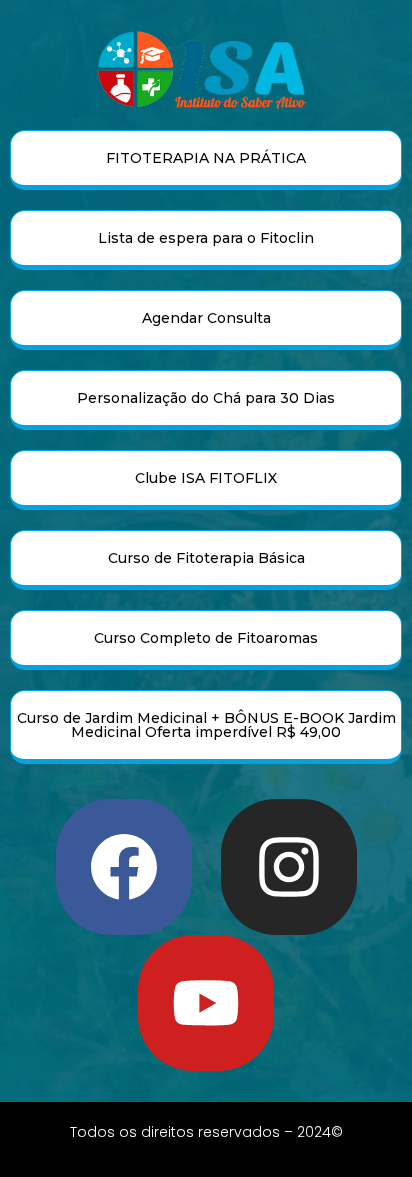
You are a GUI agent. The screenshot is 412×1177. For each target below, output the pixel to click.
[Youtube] (206, 1003)
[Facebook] (124, 867)
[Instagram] (289, 867)
